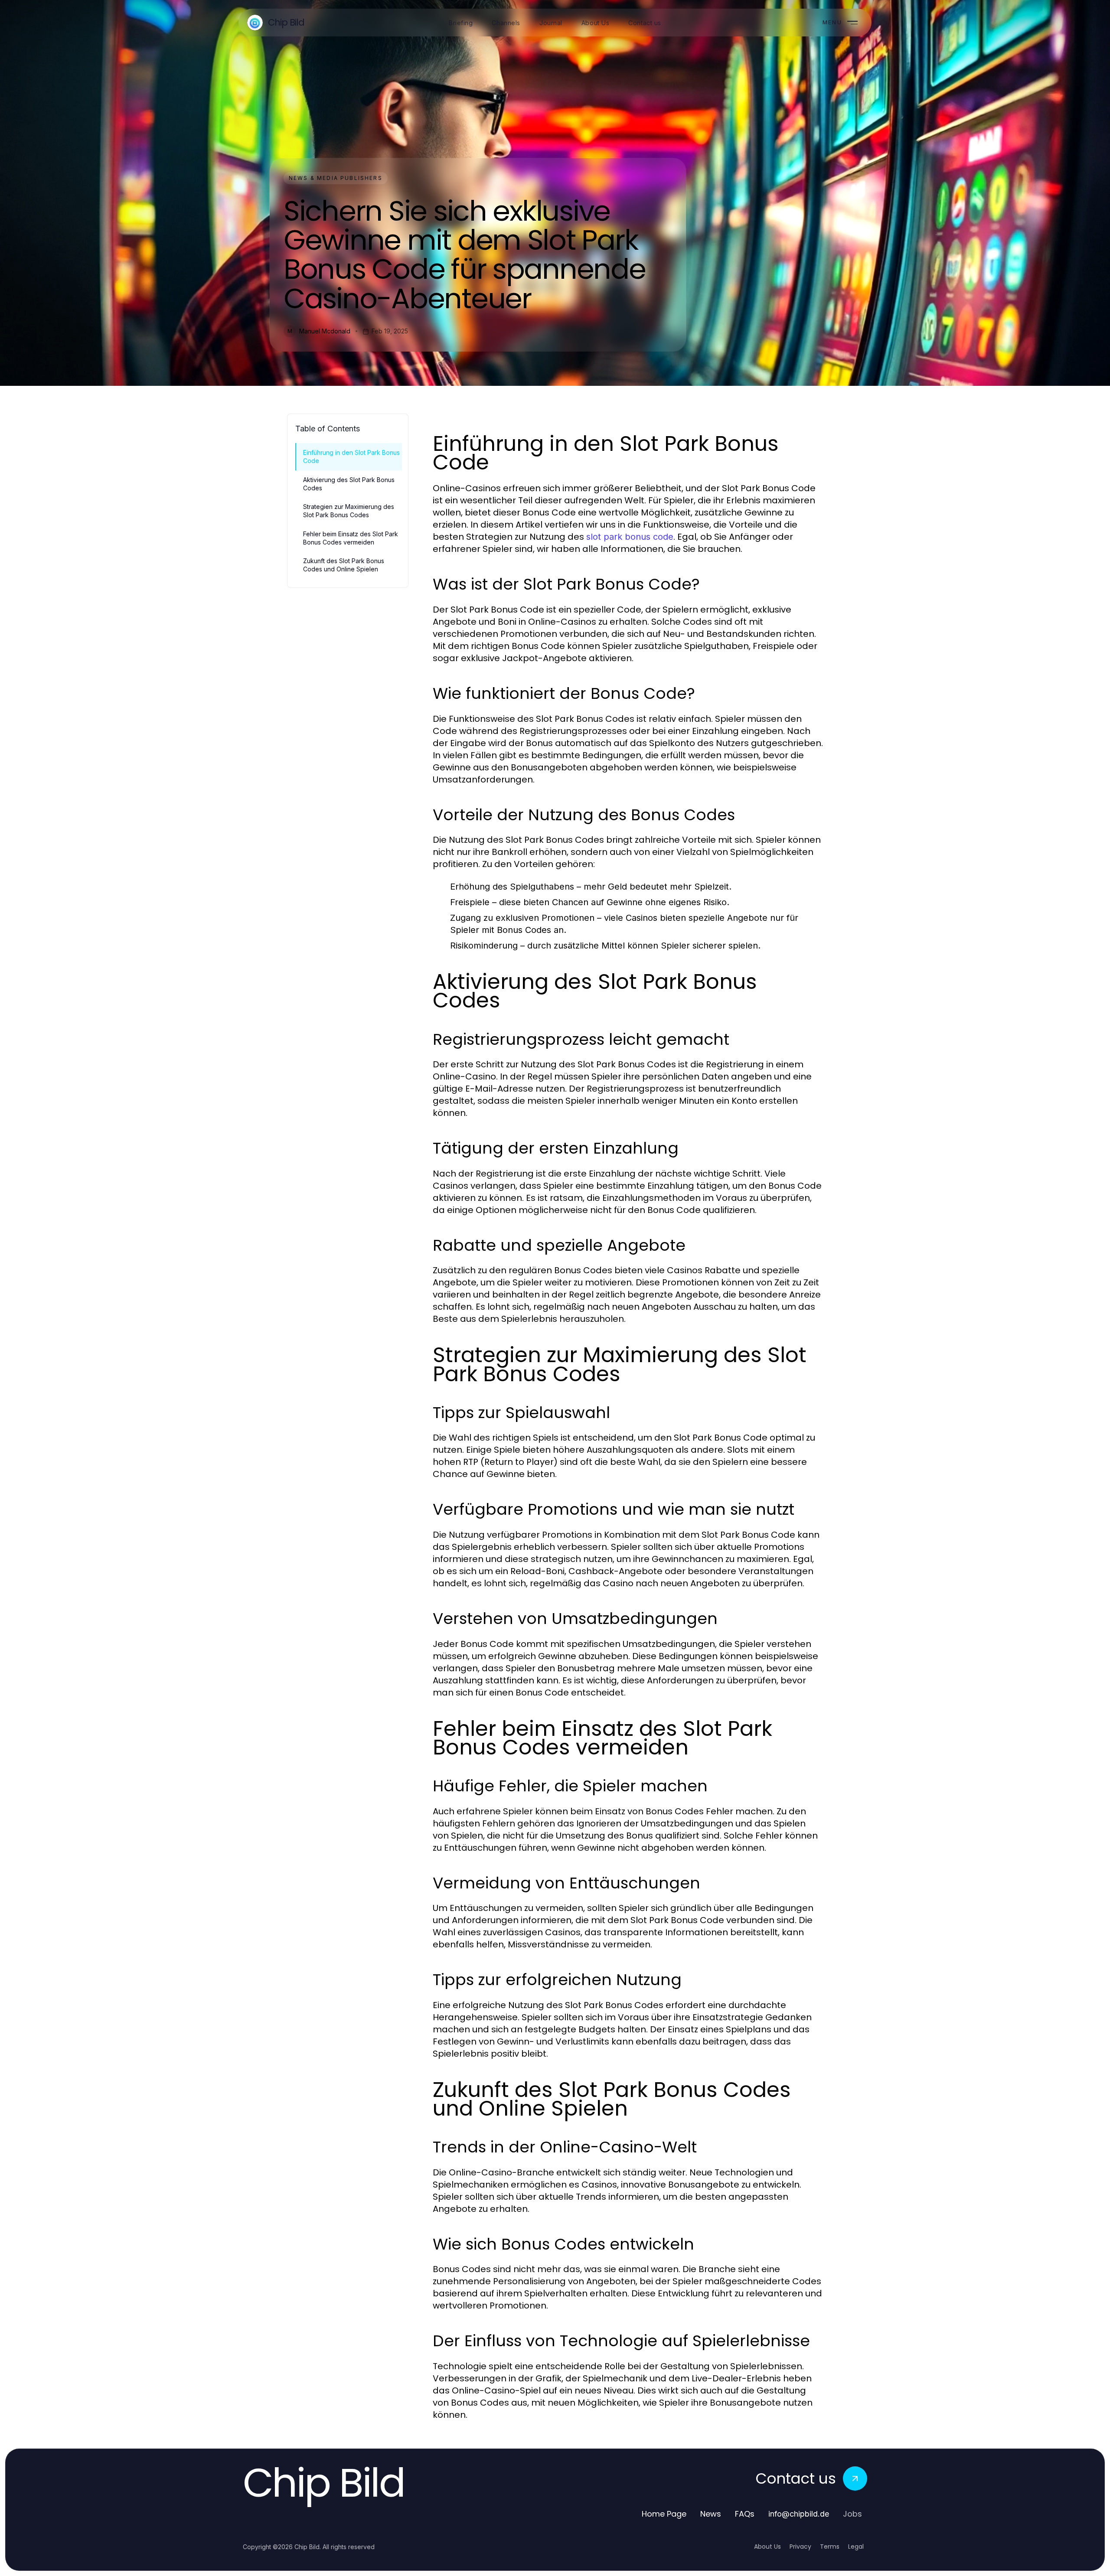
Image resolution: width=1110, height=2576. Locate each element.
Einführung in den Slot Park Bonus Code (351, 457)
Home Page (664, 2514)
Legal (856, 2547)
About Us (767, 2547)
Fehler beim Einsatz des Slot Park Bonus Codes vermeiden (351, 538)
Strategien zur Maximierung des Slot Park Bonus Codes (349, 511)
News (711, 2514)
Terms (830, 2547)
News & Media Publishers (336, 178)
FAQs (745, 2514)
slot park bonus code (630, 537)
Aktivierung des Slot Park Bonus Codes (349, 484)
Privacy (800, 2547)
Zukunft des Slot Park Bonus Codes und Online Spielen (344, 565)
